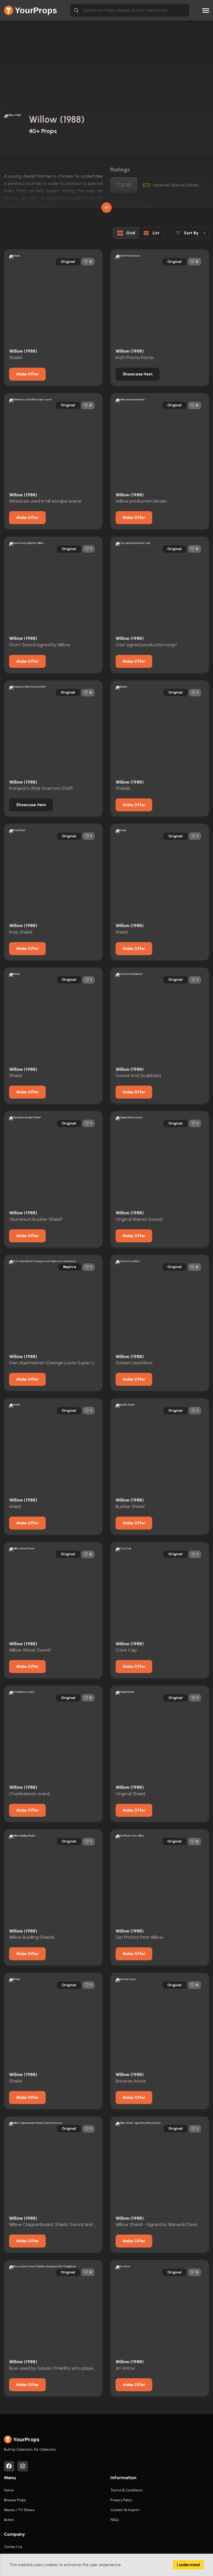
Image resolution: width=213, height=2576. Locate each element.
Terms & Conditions (127, 2490)
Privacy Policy (121, 2500)
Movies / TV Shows (19, 2510)
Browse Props (15, 2500)
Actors (9, 2520)
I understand (188, 2565)
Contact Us (13, 2547)
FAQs (115, 2520)
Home (9, 2490)
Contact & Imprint (125, 2510)
